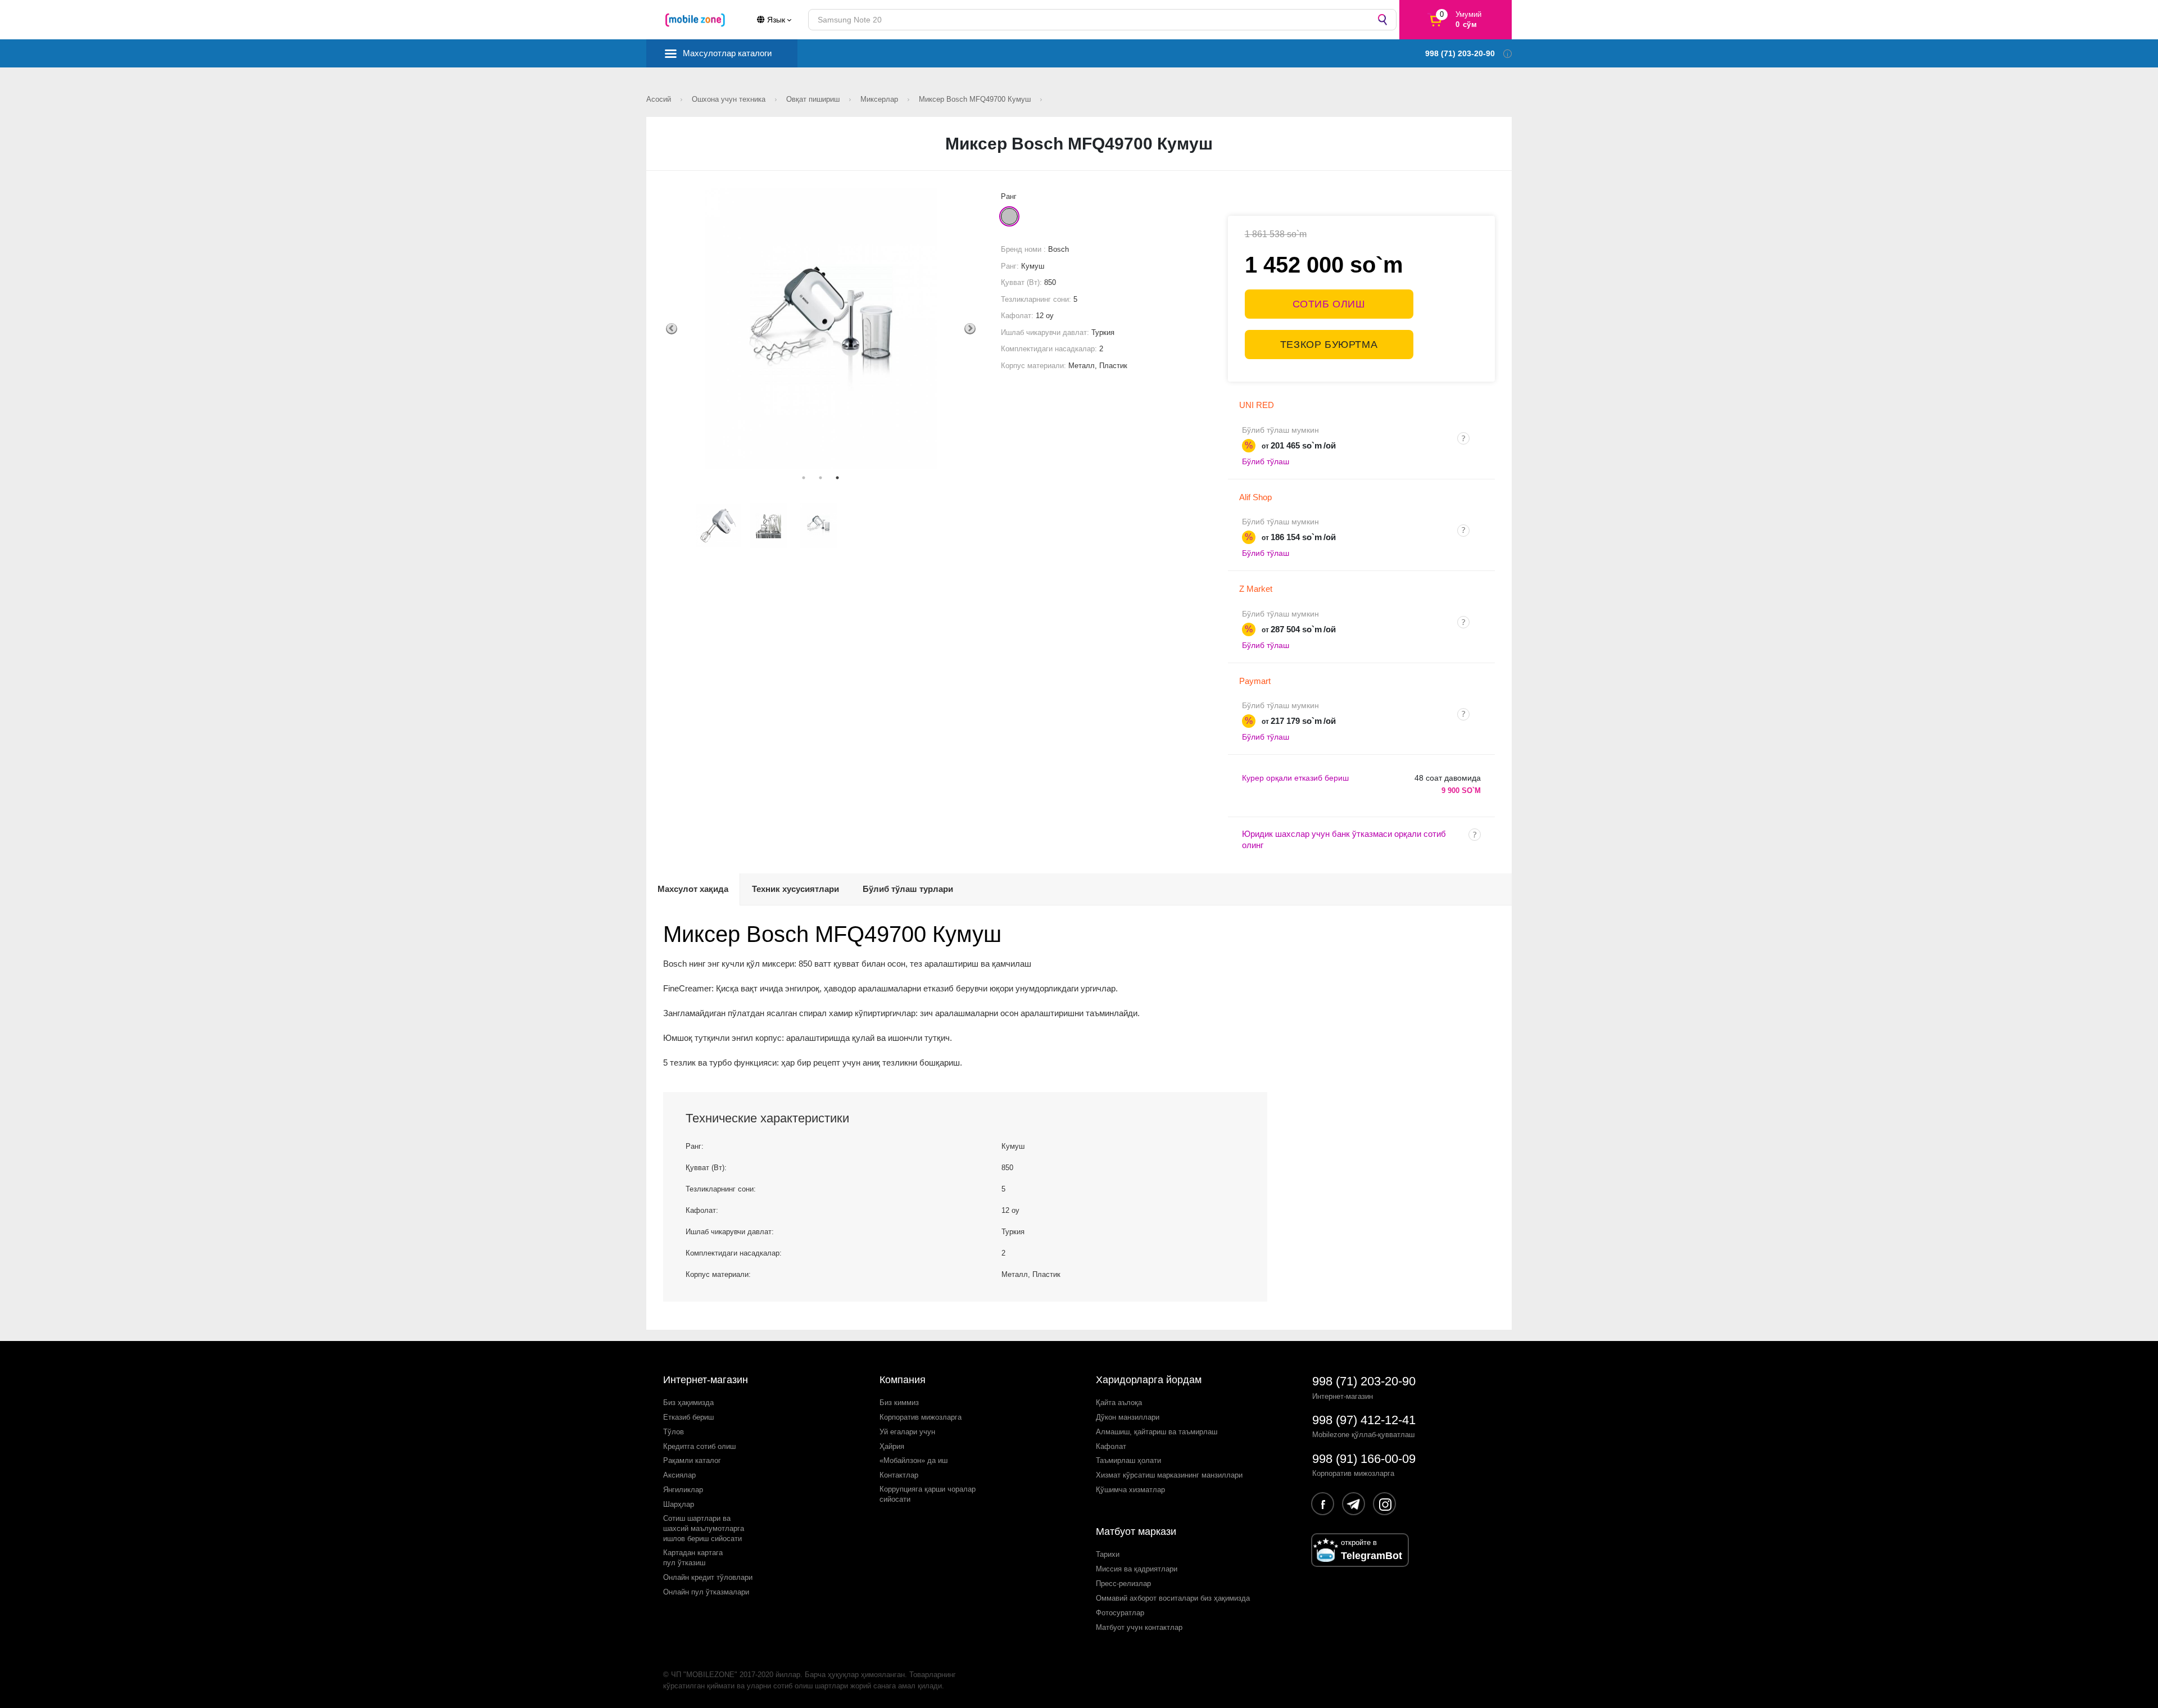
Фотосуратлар (1120, 1613)
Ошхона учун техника (730, 99)
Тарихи (1108, 1554)
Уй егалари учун (907, 1432)
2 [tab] (820, 478)
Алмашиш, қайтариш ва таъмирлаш (1157, 1432)
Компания (903, 1380)
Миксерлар (880, 99)
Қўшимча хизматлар (1130, 1490)
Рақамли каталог (692, 1460)
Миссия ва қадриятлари (1137, 1569)
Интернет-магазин (706, 1380)
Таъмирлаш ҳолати (1128, 1460)
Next (970, 329)
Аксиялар (679, 1475)
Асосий (660, 99)
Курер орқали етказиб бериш (1295, 778)
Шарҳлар (679, 1504)
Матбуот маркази (1136, 1532)
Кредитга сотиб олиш (699, 1446)
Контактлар (899, 1475)
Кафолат (1111, 1446)
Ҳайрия (892, 1446)
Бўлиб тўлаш (1266, 461)
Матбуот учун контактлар (1139, 1627)
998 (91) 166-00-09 (1364, 1459)
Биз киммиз (899, 1403)
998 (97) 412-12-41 (1364, 1420)
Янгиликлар (683, 1490)
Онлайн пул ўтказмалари (706, 1592)
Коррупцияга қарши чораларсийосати (928, 1494)
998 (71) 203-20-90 (1364, 1381)
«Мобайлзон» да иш (913, 1460)
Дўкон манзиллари (1128, 1417)
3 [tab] (837, 478)
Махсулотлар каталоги (727, 53)
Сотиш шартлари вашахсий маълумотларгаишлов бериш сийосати (704, 1528)
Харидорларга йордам (1149, 1380)
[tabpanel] (821, 329)
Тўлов (674, 1432)
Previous (672, 329)
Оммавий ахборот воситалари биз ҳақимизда (1173, 1598)
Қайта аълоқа (1119, 1403)
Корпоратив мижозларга (921, 1417)
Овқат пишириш (814, 99)
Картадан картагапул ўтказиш (693, 1558)
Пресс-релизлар (1123, 1584)
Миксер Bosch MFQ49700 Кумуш (976, 99)
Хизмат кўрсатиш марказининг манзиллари (1169, 1475)
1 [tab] (804, 478)
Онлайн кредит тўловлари (708, 1577)
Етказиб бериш (688, 1417)
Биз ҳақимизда (688, 1403)
